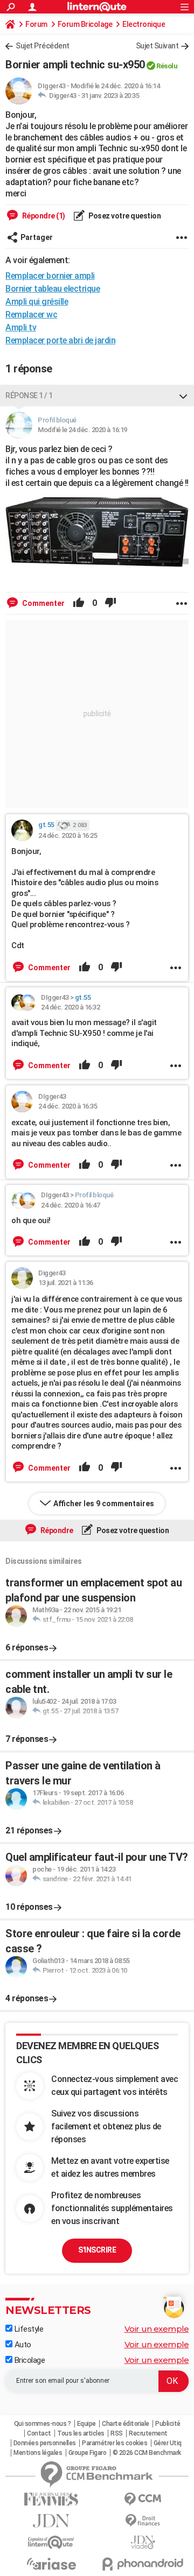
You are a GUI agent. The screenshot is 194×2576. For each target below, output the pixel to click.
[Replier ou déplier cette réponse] (183, 396)
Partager (37, 237)
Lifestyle (28, 2329)
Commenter (43, 603)
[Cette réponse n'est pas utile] (110, 603)
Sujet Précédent (43, 46)
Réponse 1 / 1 (29, 396)
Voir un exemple (157, 2329)
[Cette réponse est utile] (79, 603)
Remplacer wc (31, 315)
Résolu (167, 66)
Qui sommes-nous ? (43, 2424)
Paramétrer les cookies (115, 2443)
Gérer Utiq (168, 2443)
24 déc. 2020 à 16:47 (70, 1205)
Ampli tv (21, 327)
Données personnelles (45, 2443)
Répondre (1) (43, 216)
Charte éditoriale (126, 2424)
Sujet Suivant (157, 46)
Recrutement (148, 2433)
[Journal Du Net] (51, 2521)
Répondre (56, 1530)
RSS (117, 2433)
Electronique (144, 24)
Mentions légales (38, 2453)
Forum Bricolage (85, 24)
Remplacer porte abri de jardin (60, 340)
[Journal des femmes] (51, 2499)
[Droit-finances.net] (143, 2521)
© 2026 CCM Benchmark (147, 2453)
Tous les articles (81, 2433)
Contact (39, 2433)
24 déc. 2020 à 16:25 (68, 835)
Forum (36, 24)
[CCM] (143, 2499)
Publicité (168, 2424)
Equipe (86, 2424)
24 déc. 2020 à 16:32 (70, 1007)
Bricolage (29, 2360)
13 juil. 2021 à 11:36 (66, 1283)
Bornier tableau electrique (53, 289)
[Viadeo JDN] (143, 2542)
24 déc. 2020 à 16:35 (68, 1106)
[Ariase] (51, 2564)
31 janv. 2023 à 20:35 (110, 96)
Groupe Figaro (88, 2453)
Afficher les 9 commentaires (104, 1504)
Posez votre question (124, 216)
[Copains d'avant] (51, 2542)
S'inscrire (97, 2250)
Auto (22, 2345)
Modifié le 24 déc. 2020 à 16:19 (82, 430)
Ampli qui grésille (37, 302)
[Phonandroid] (143, 2564)
